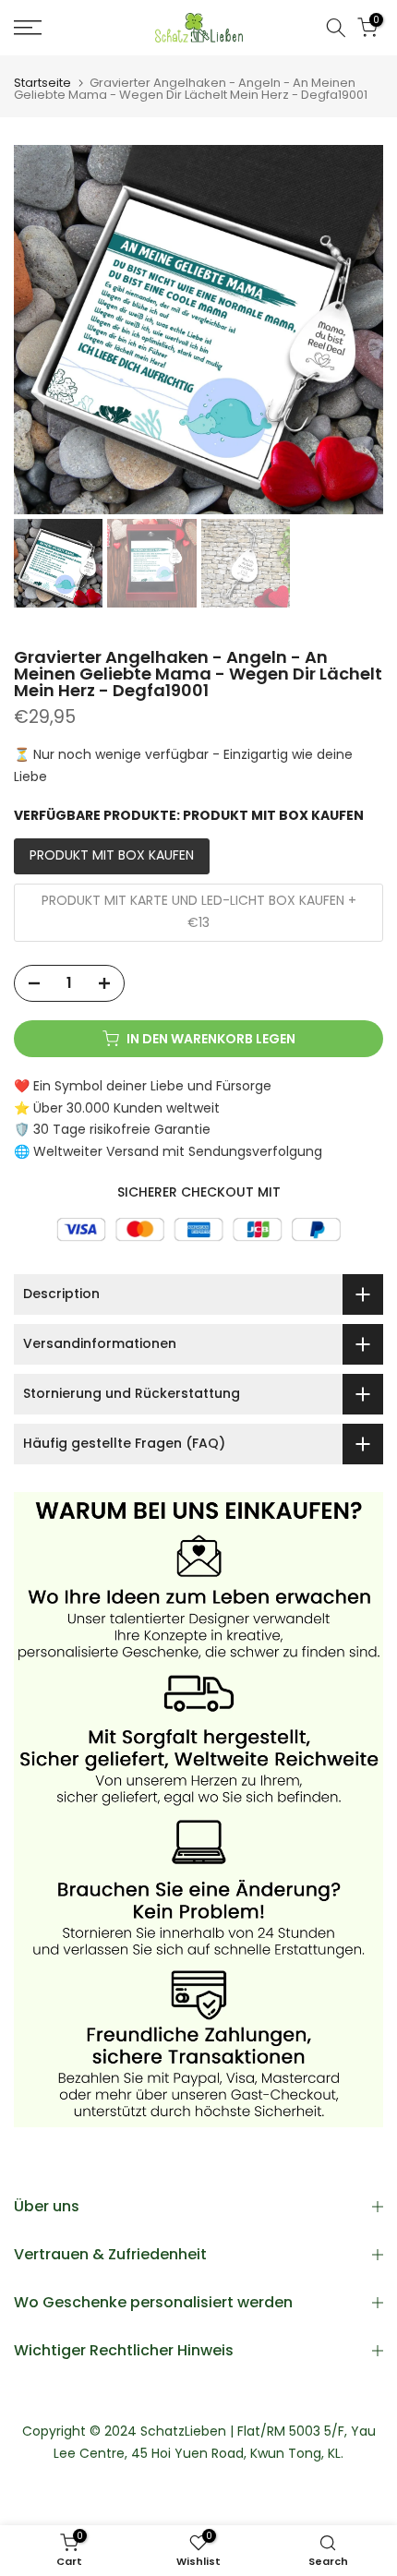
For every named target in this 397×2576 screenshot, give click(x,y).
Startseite (42, 83)
